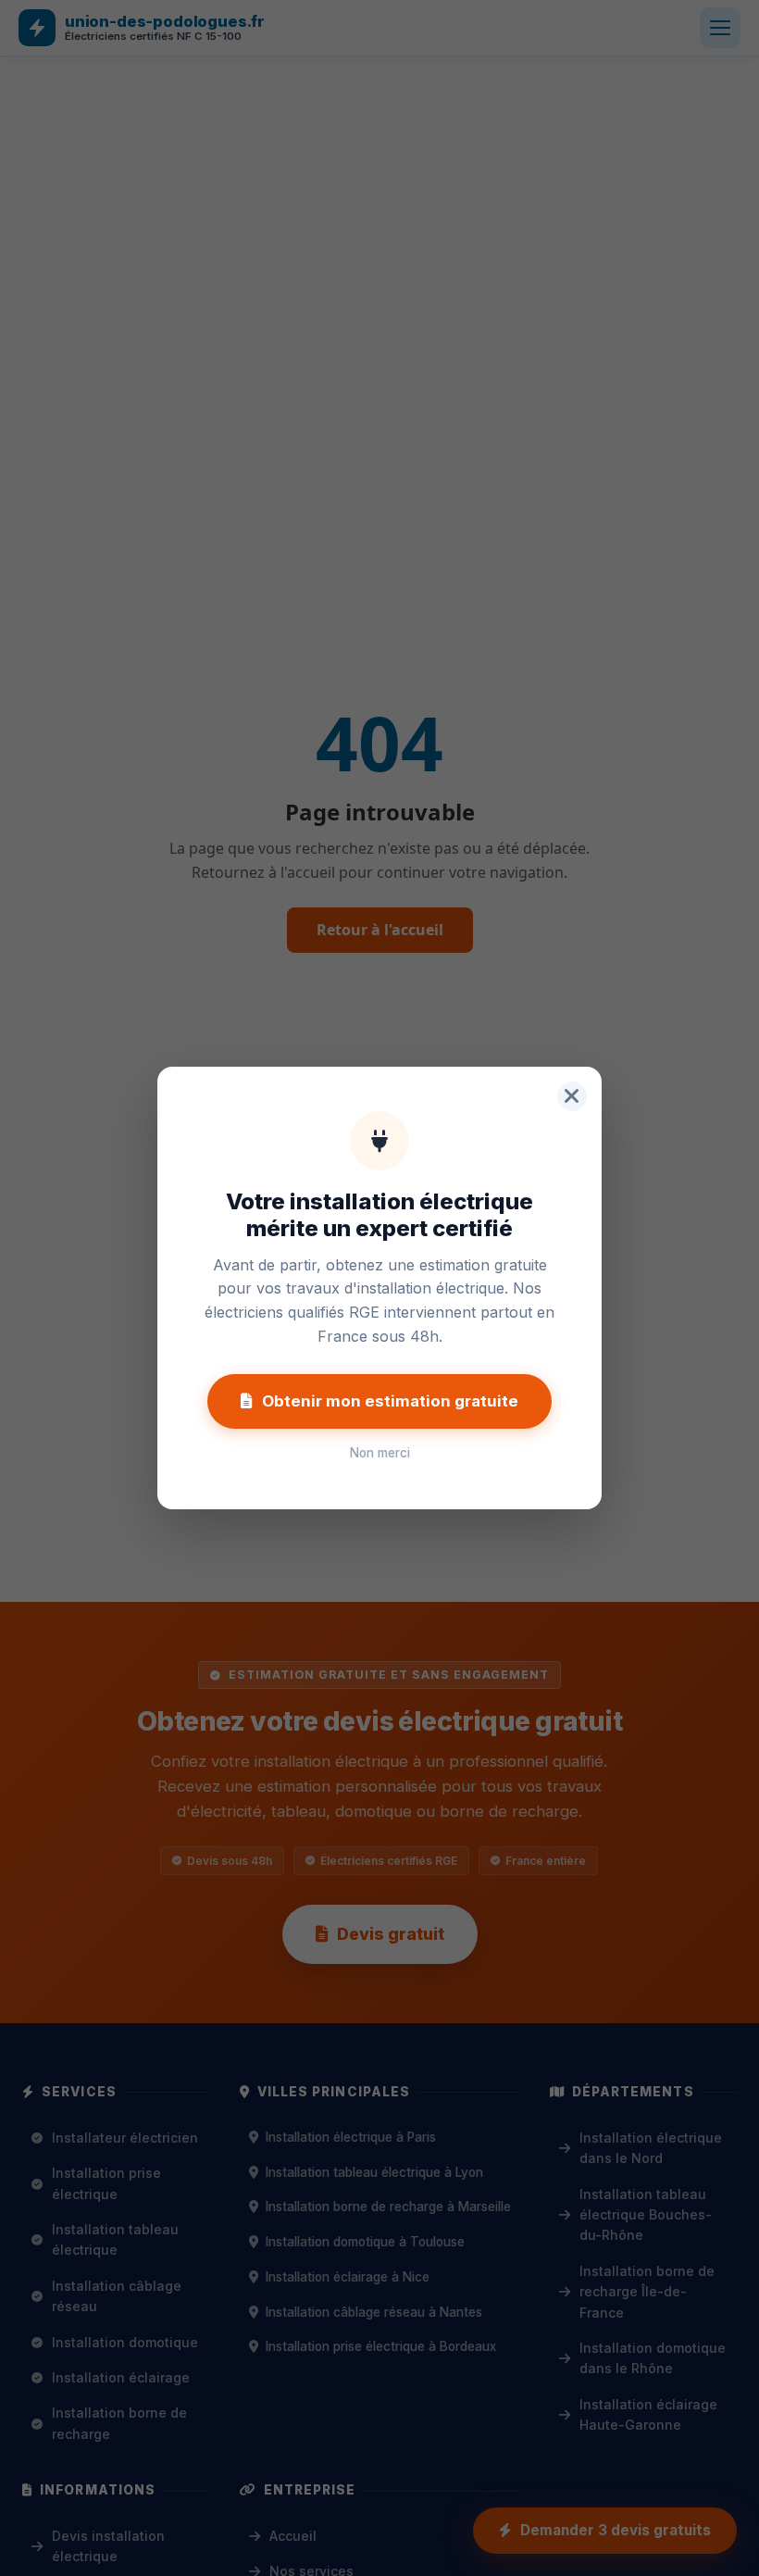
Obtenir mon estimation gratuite (390, 1401)
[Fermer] (572, 1096)
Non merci (380, 1453)
